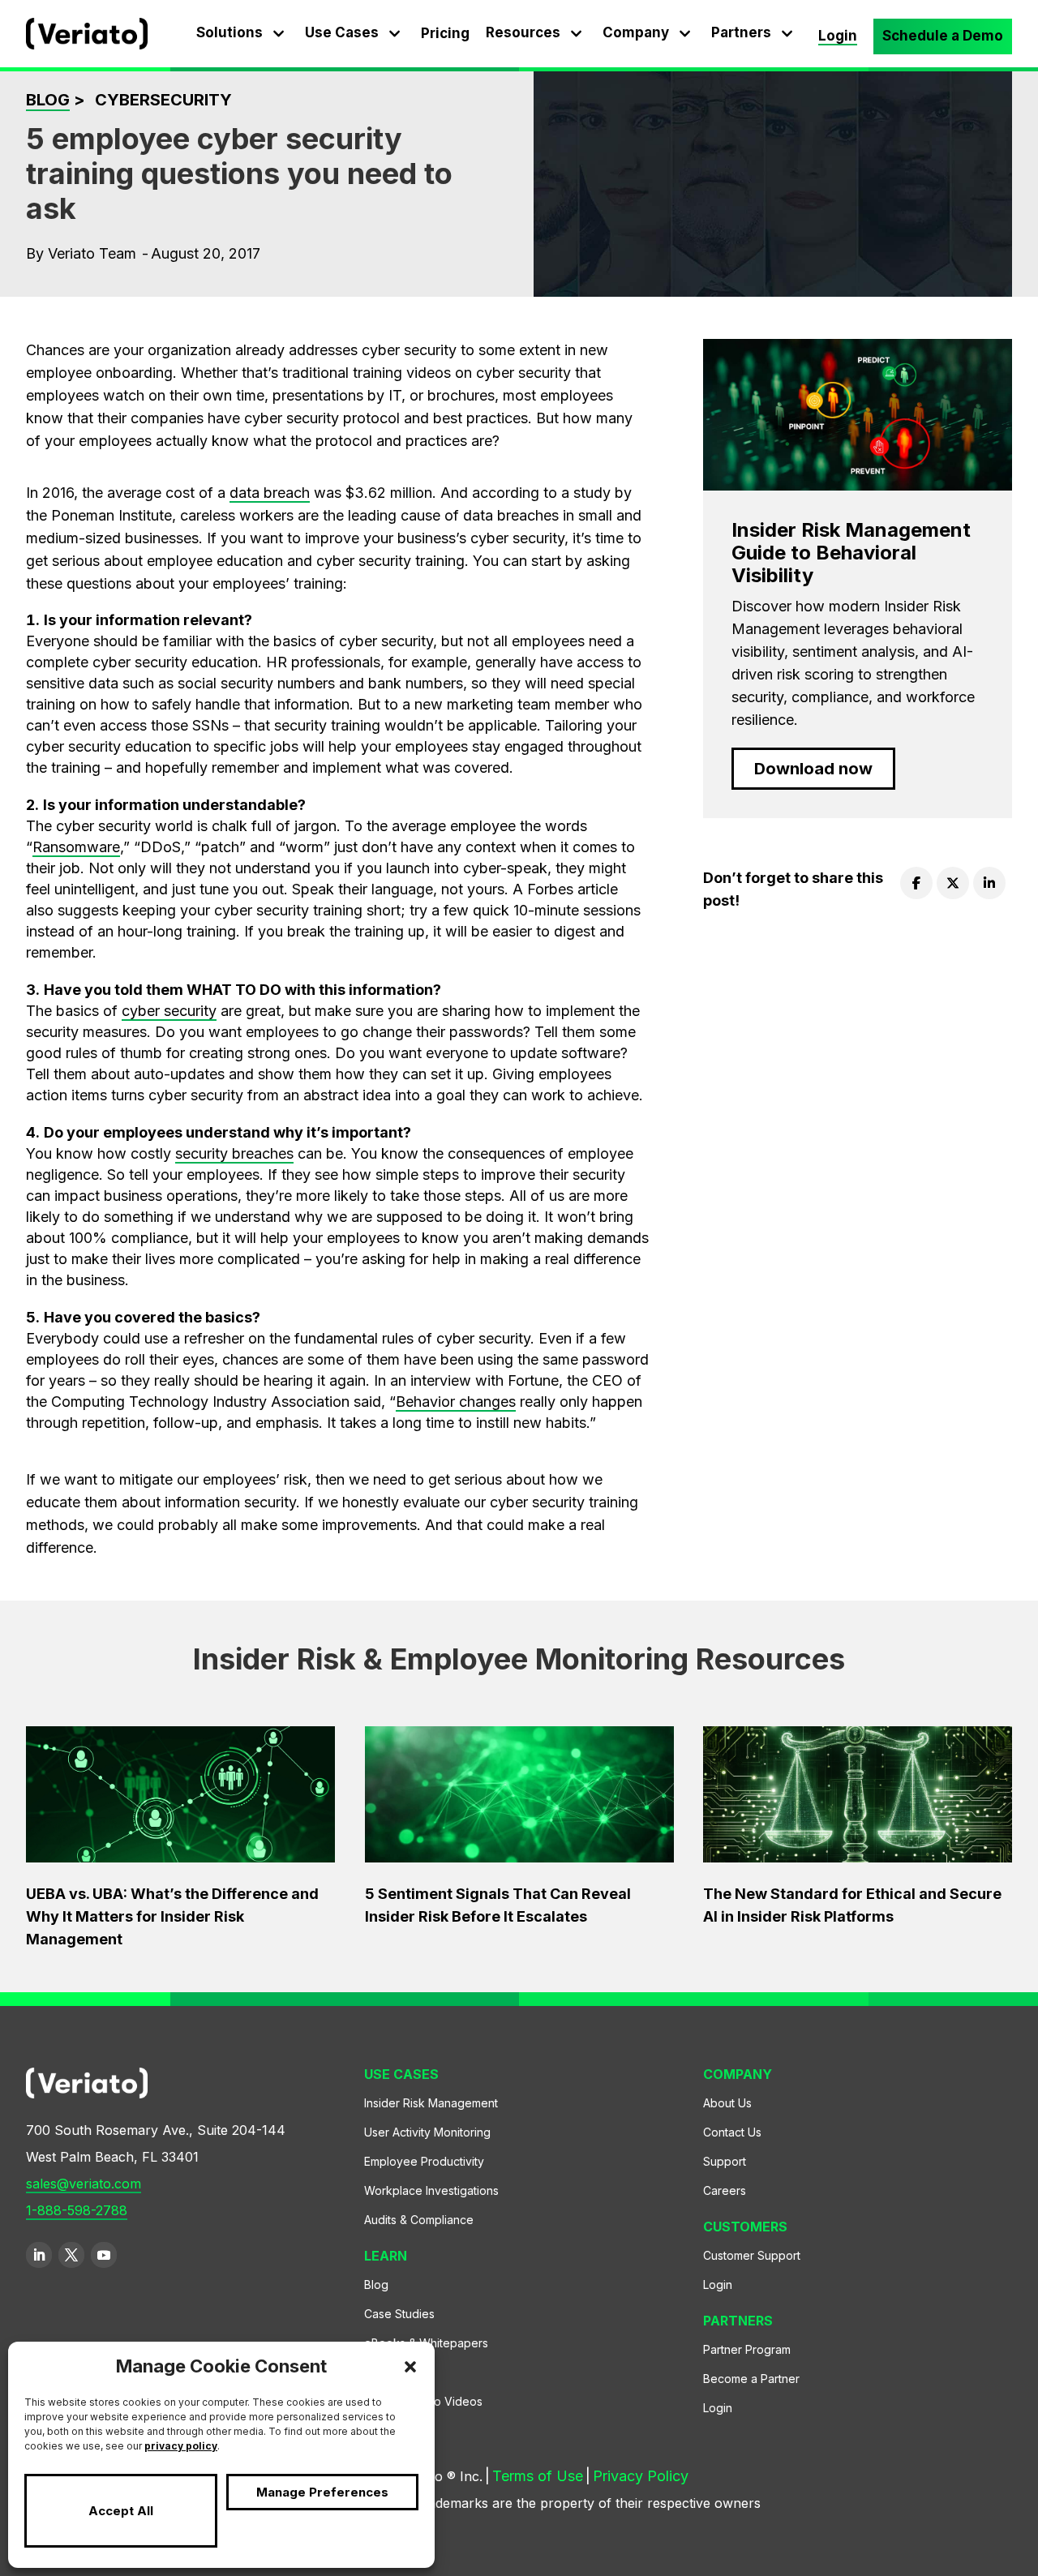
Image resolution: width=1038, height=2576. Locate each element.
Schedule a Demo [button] (943, 36)
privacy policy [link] (181, 2446)
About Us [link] (727, 2107)
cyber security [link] (169, 1011)
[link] (87, 44)
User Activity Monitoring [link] (427, 2136)
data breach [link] (270, 493)
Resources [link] (523, 32)
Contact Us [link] (732, 2136)
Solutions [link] (229, 32)
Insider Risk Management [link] (431, 2107)
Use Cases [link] (342, 32)
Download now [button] (813, 769)
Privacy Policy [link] (636, 2480)
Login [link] (838, 36)
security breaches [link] (234, 1153)
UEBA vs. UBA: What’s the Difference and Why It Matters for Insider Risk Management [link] (172, 1916)
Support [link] (725, 2165)
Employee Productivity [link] (424, 2165)
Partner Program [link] (747, 2353)
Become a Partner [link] (751, 2383)
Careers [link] (725, 2195)
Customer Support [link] (752, 2259)
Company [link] (636, 32)
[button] (410, 2367)
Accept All (121, 2511)
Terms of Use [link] (533, 2480)
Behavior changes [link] (456, 1402)
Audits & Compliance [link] (419, 2224)
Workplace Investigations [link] (431, 2195)
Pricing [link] (445, 33)
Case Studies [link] (399, 2318)
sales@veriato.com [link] (84, 2184)
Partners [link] (741, 32)
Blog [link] (48, 100)
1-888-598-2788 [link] (77, 2211)
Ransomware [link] (76, 847)
